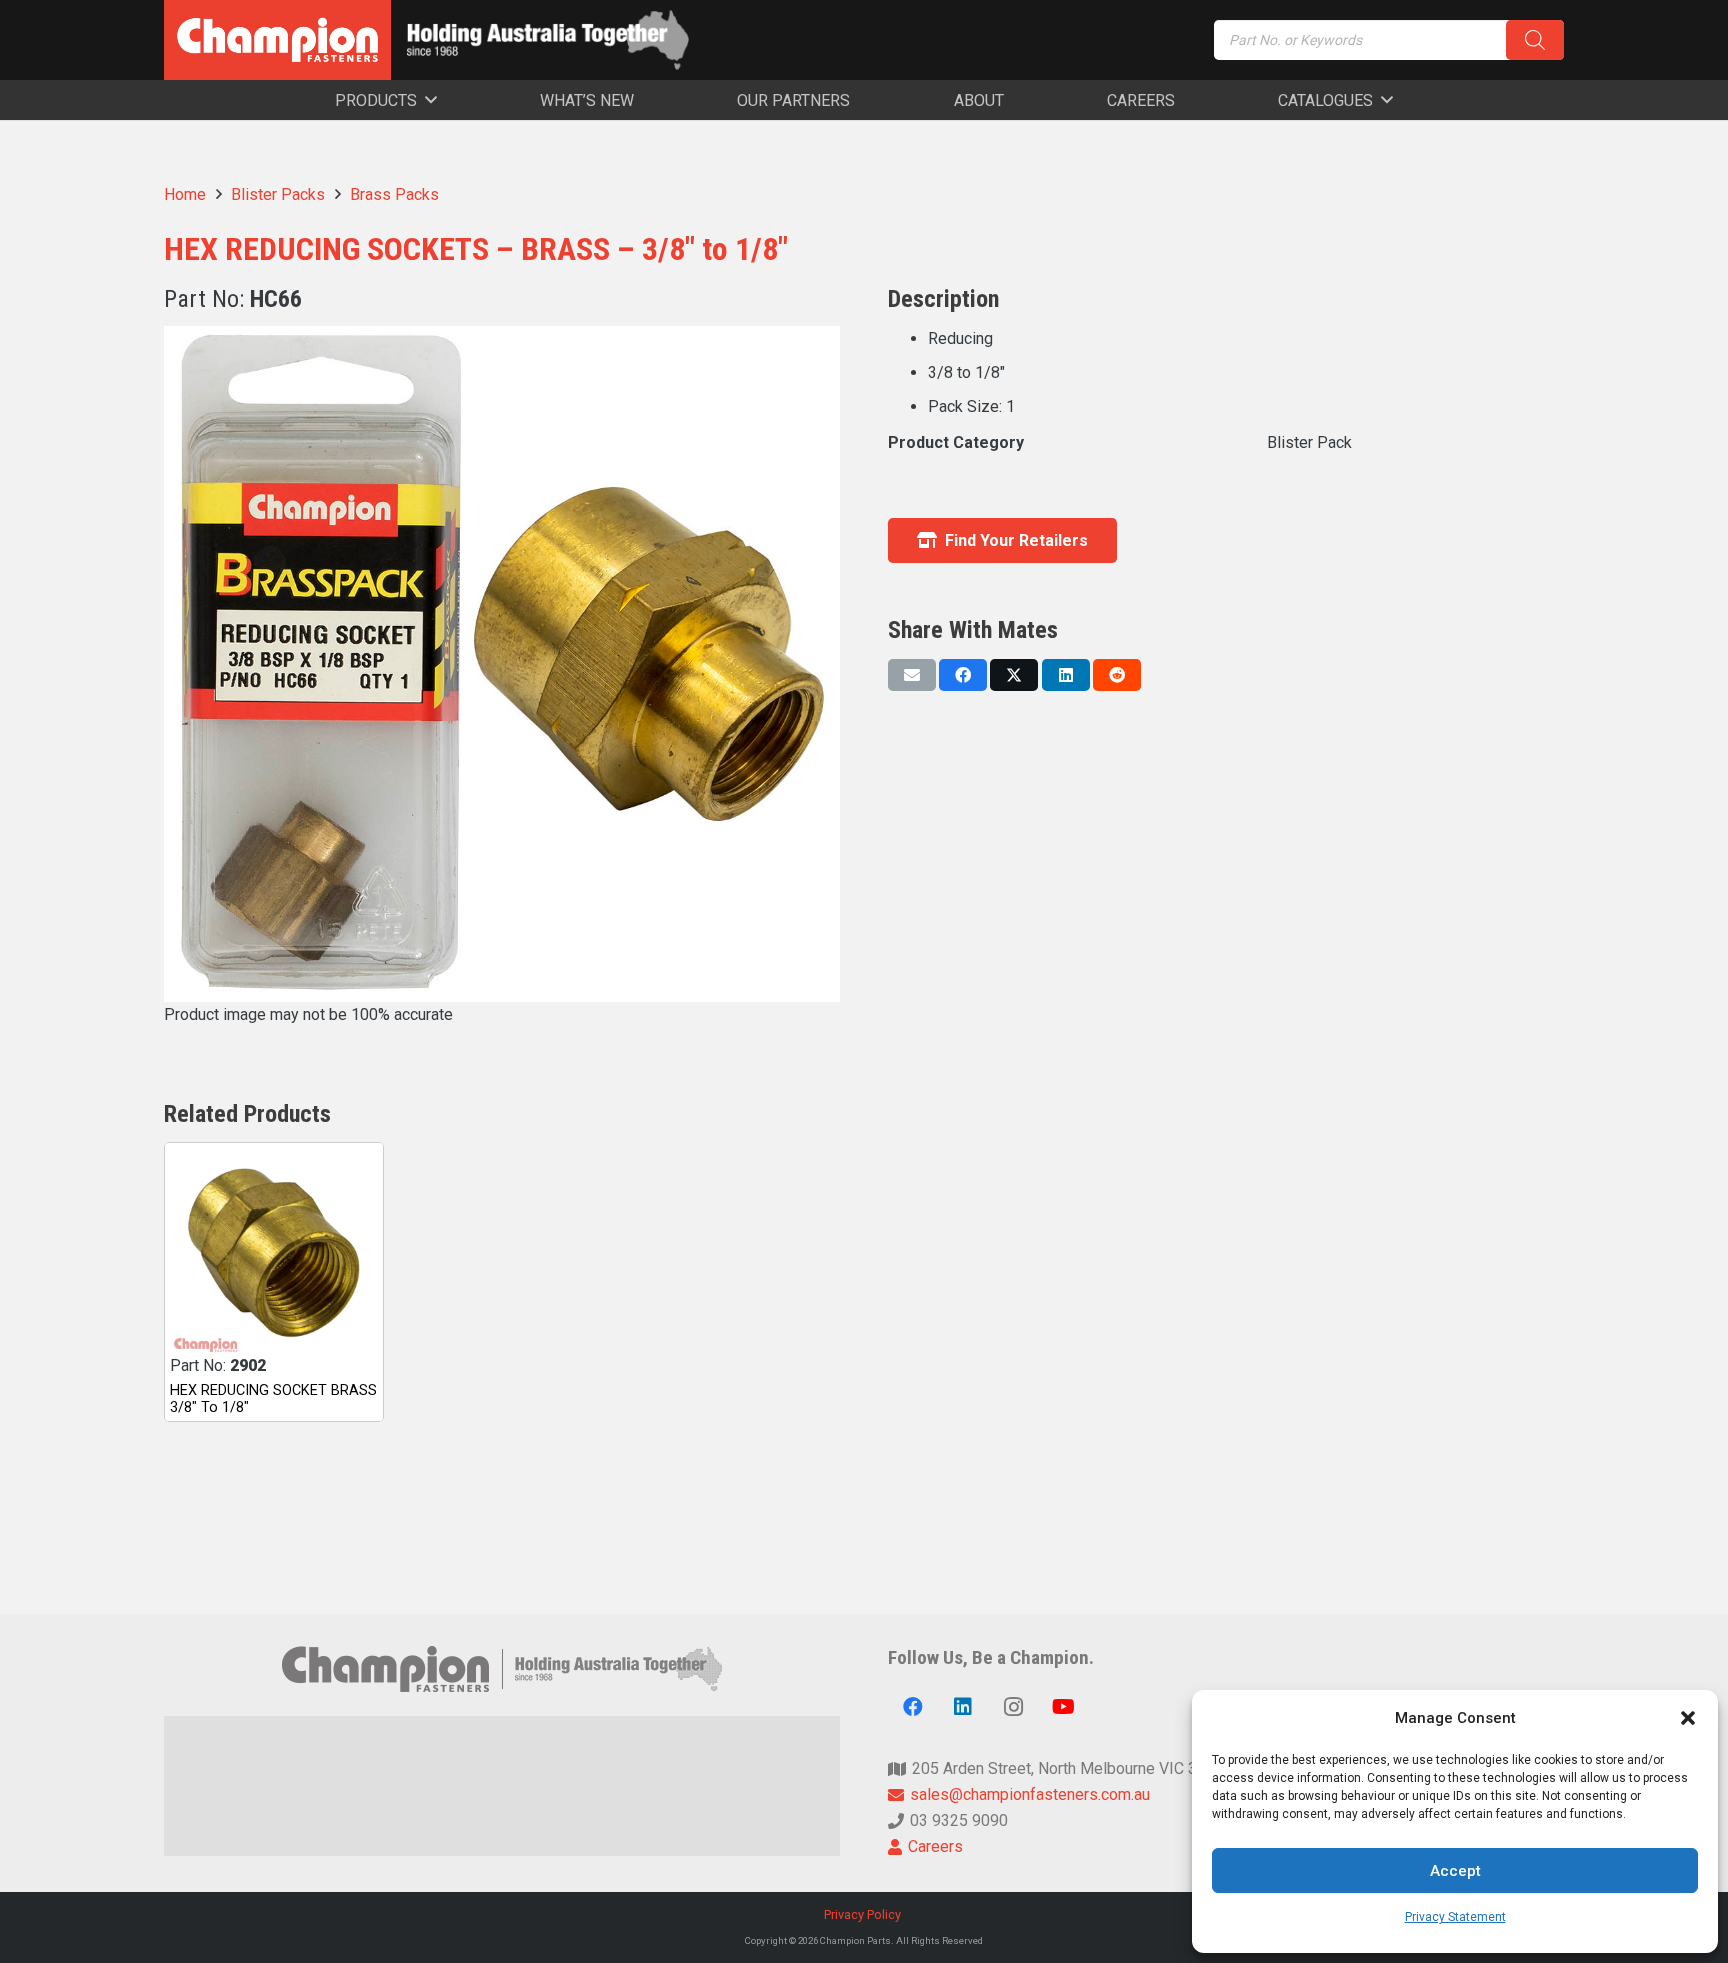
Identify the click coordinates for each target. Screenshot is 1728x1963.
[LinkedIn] (963, 1707)
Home (185, 194)
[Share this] (963, 675)
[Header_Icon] (277, 40)
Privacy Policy (864, 1914)
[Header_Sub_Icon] (548, 40)
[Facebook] (913, 1707)
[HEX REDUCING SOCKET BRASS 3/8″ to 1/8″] (274, 1252)
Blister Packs (278, 194)
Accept (1455, 1871)
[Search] (1535, 40)
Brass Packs (394, 194)
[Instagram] (1013, 1707)
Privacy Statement (1455, 1917)
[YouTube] (1063, 1707)
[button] (1688, 1718)
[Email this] (912, 675)
